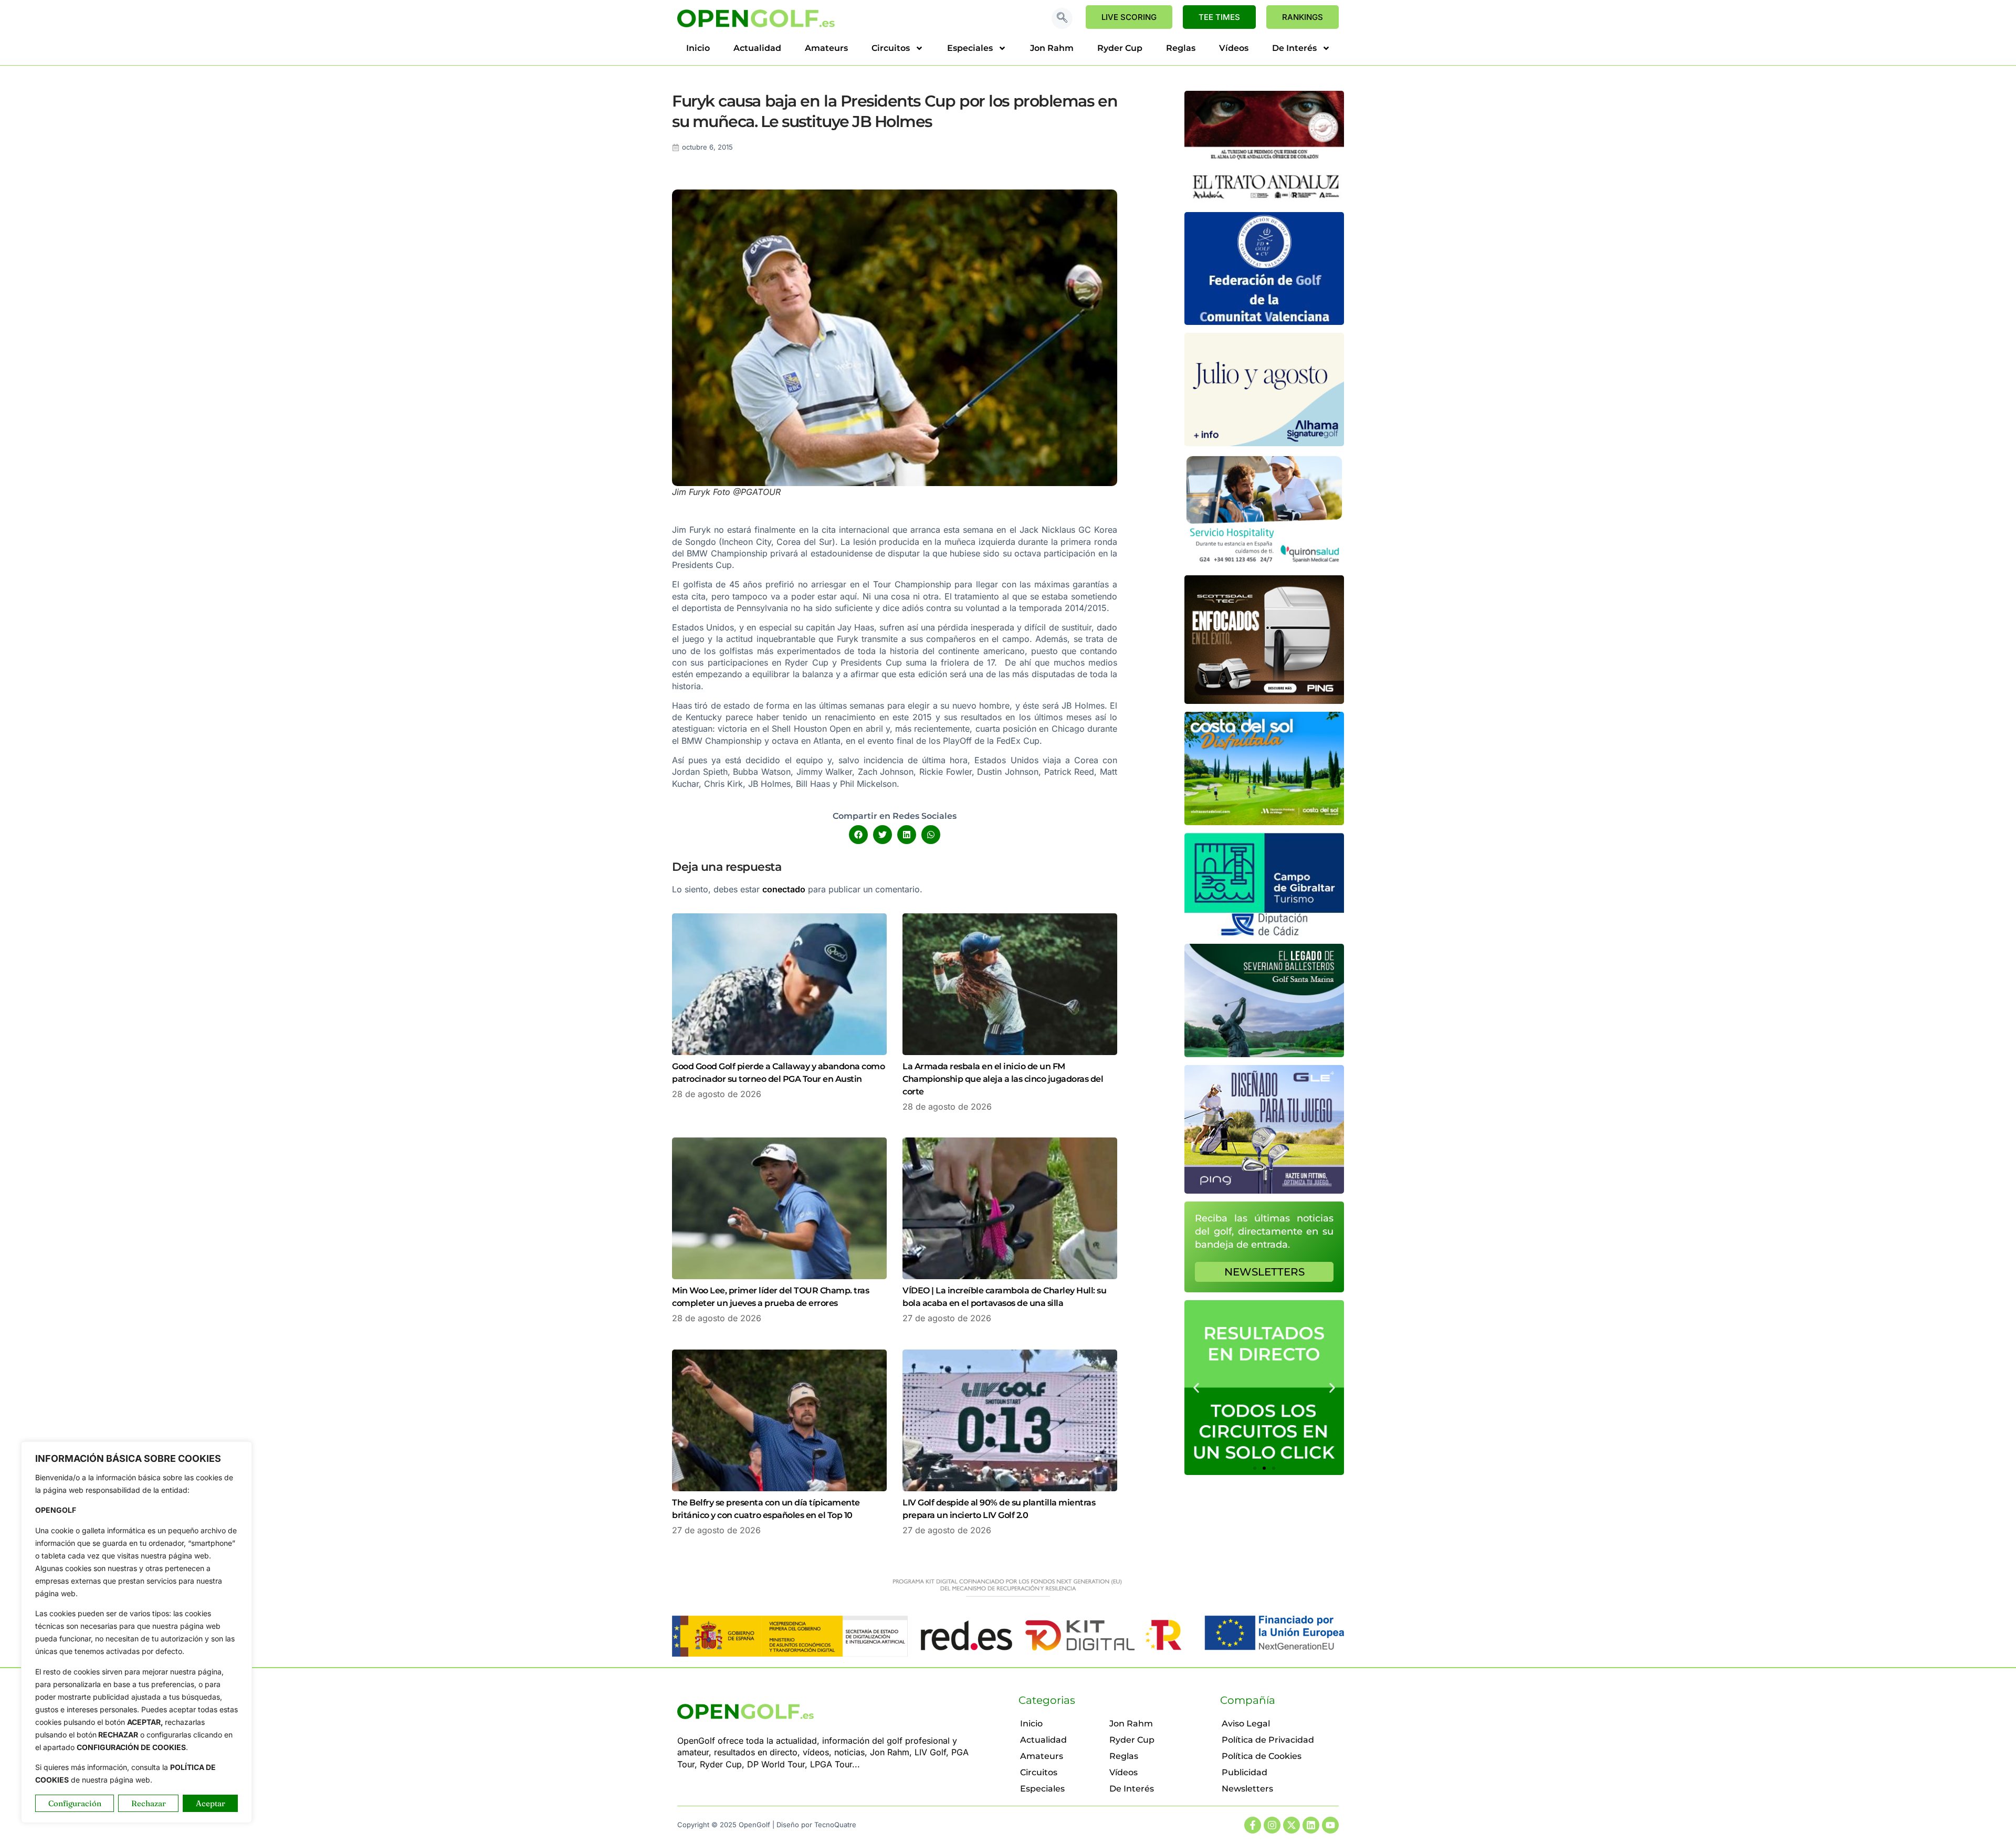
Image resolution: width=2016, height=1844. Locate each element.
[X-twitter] (1291, 1825)
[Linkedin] (1311, 1825)
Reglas (1181, 48)
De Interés (1294, 48)
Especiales (970, 48)
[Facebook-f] (1253, 1825)
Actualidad (757, 48)
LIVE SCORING (1129, 17)
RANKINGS (1303, 17)
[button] (1062, 18)
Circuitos (891, 48)
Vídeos (1234, 48)
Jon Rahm (1052, 48)
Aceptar (211, 1803)
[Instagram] (1272, 1825)
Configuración (75, 1803)
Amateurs (826, 48)
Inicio (698, 48)
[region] (136, 1632)
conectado (784, 889)
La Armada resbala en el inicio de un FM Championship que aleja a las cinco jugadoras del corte (1003, 1079)
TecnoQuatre (835, 1825)
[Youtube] (1330, 1825)
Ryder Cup (1120, 48)
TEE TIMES (1219, 17)
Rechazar (149, 1803)
